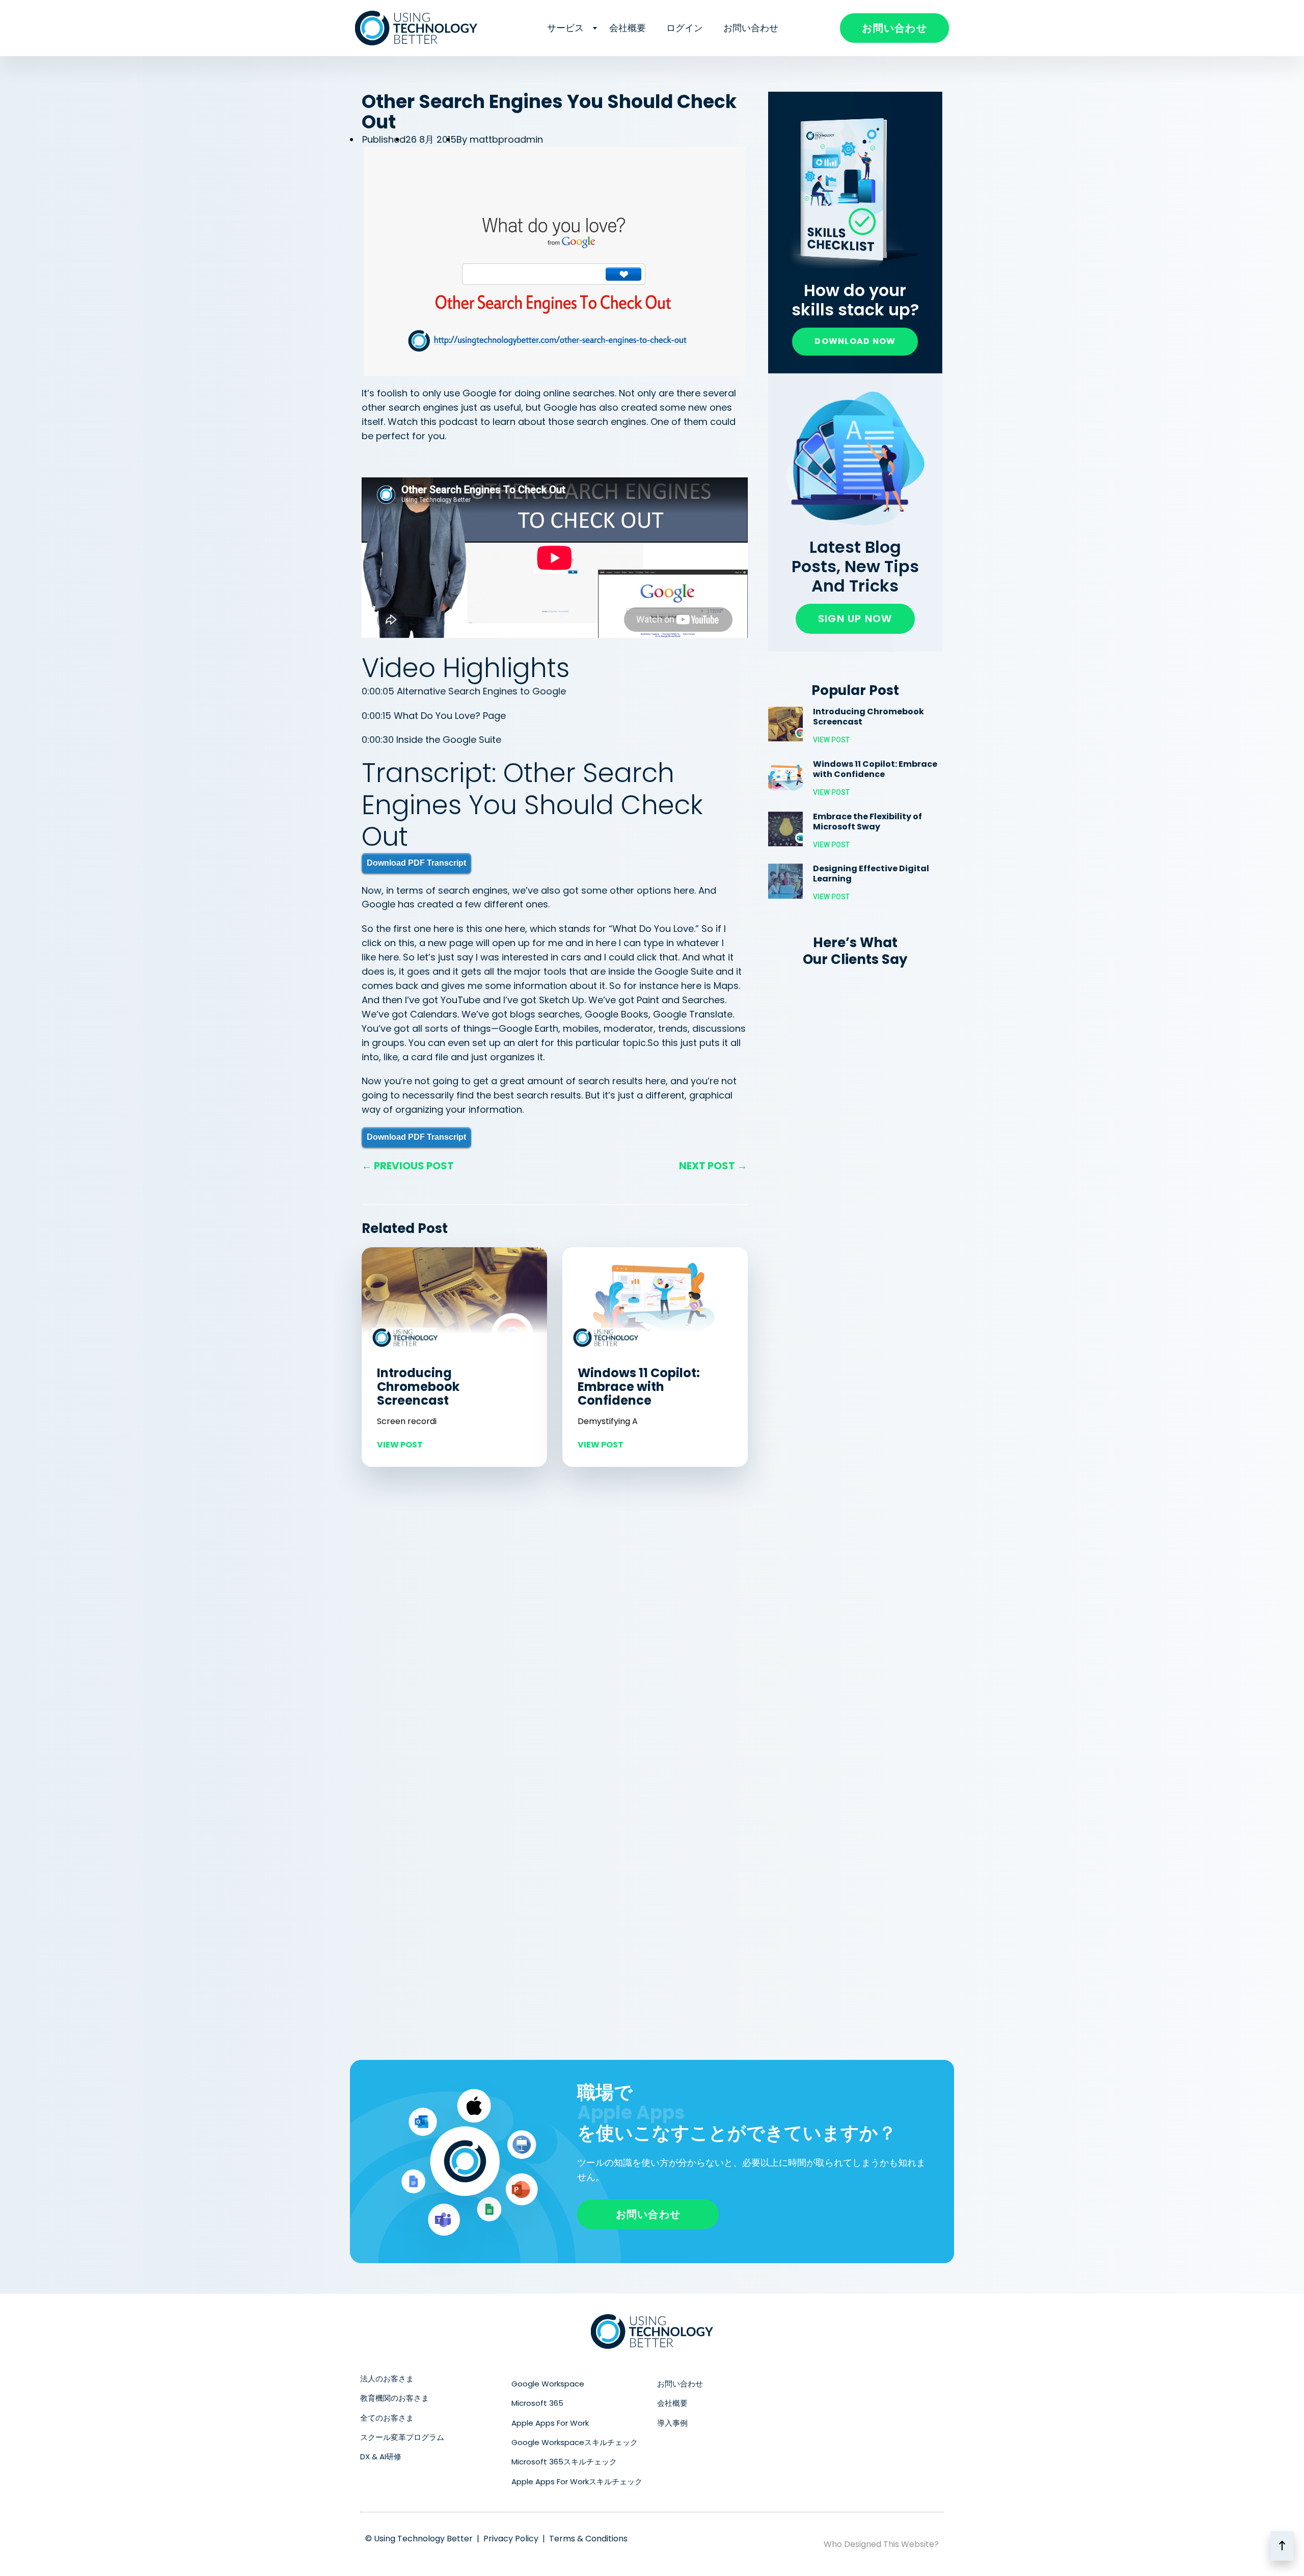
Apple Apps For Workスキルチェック (577, 2481)
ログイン (685, 28)
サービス (565, 28)
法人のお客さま (387, 2379)
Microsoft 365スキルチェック (564, 2462)
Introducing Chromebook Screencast (418, 1387)
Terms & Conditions (588, 2539)
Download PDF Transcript (416, 863)
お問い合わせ (751, 28)
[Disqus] (555, 1617)
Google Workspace (548, 2384)
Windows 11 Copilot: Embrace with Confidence (639, 1387)
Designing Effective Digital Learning (871, 874)
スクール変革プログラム (402, 2437)
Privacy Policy (511, 2539)
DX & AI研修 (381, 2457)
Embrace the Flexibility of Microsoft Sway (867, 822)
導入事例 (672, 2423)
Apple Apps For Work (550, 2423)
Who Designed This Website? (881, 2544)
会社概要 (628, 28)
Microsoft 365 (537, 2403)
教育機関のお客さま (395, 2398)
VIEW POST (400, 1445)
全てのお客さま (387, 2418)
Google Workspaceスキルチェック (575, 2442)
